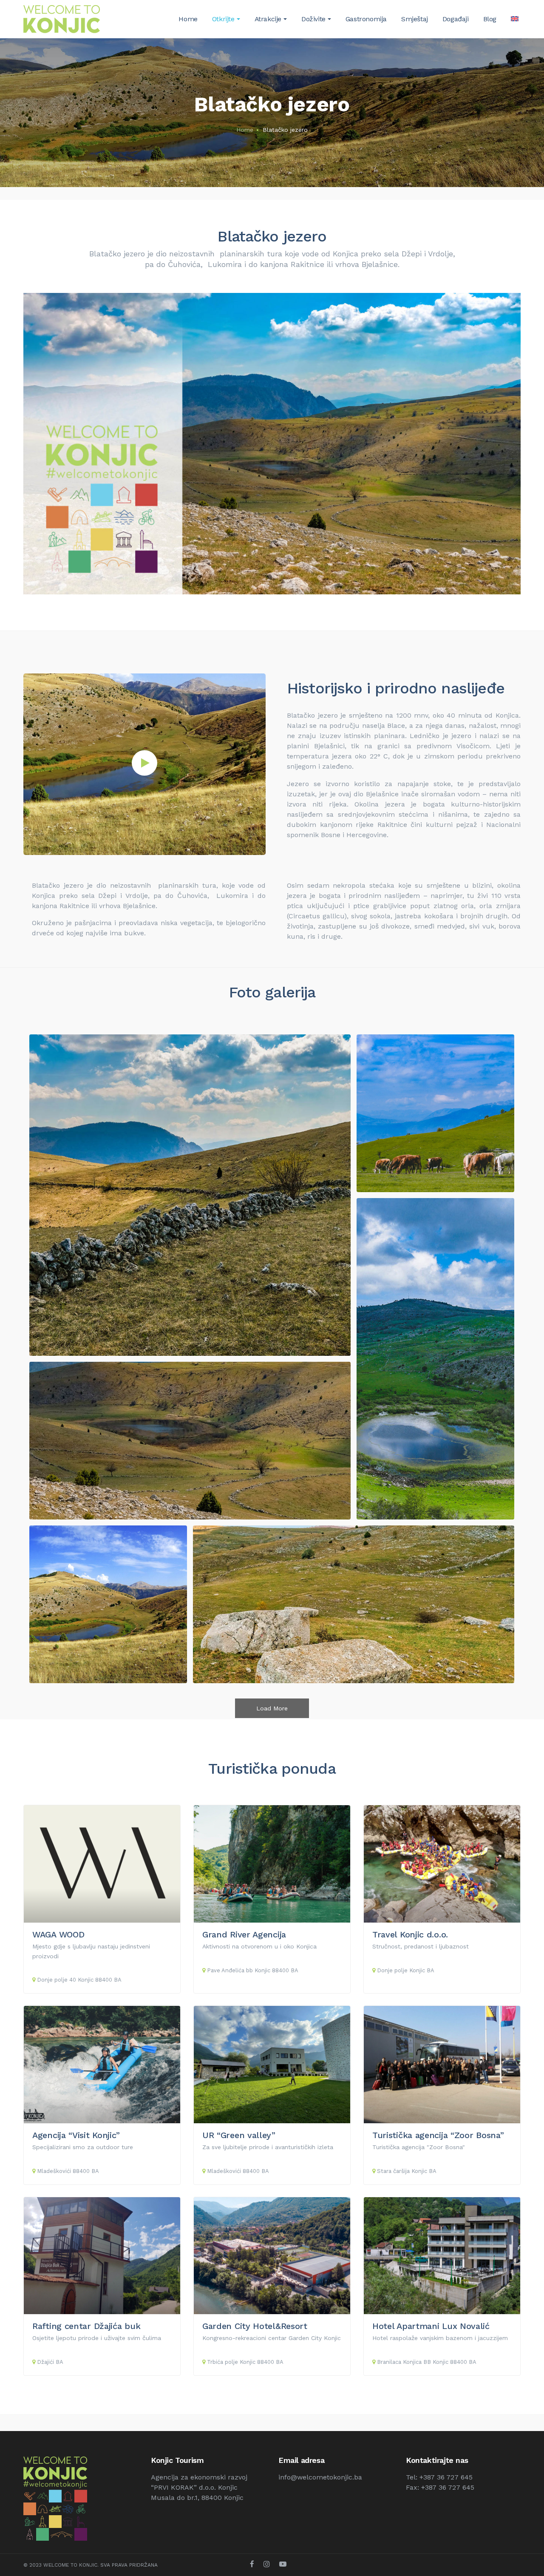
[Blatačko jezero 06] (108, 1604)
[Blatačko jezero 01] (190, 1195)
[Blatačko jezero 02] (435, 1359)
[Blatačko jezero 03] (354, 1604)
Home (245, 130)
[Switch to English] (515, 19)
